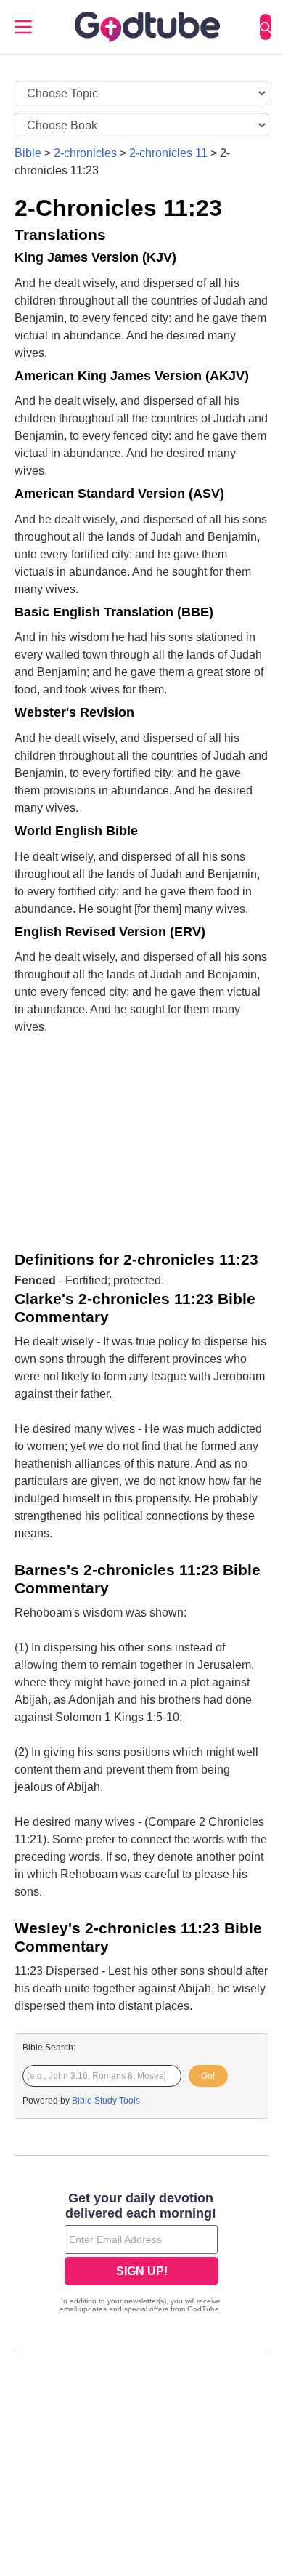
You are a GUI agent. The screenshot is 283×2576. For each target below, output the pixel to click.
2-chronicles (85, 153)
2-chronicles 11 (168, 153)
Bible (28, 153)
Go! (208, 2076)
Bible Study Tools (106, 2101)
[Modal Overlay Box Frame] (141, 2254)
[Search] (266, 27)
